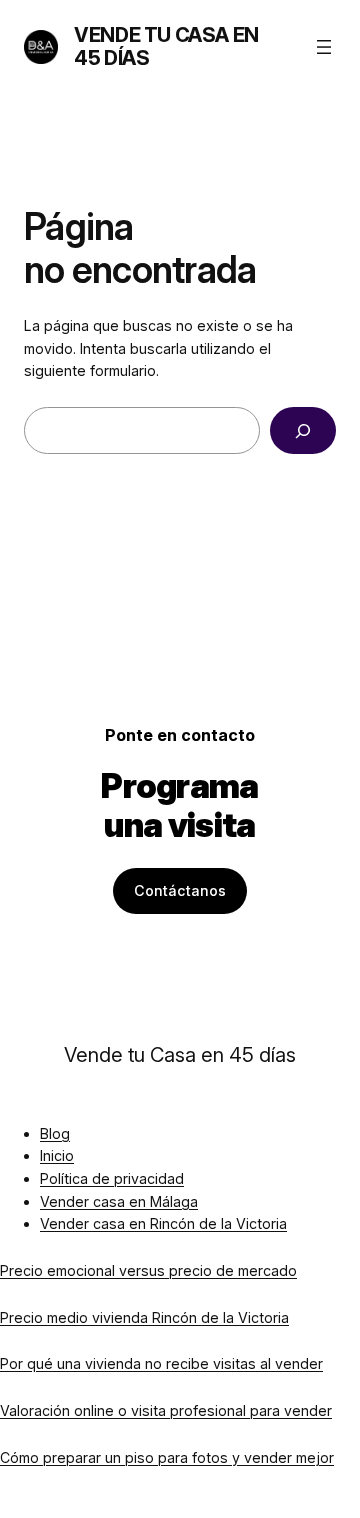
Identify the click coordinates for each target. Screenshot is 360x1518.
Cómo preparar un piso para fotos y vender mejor (167, 1457)
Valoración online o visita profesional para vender (166, 1410)
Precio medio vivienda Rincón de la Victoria (144, 1317)
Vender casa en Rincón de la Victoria (163, 1223)
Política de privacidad (112, 1178)
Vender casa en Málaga (119, 1201)
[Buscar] (303, 430)
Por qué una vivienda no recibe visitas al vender (161, 1363)
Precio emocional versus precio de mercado (148, 1270)
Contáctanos (180, 890)
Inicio (57, 1155)
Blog (55, 1133)
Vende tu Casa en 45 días (166, 46)
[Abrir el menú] (324, 47)
